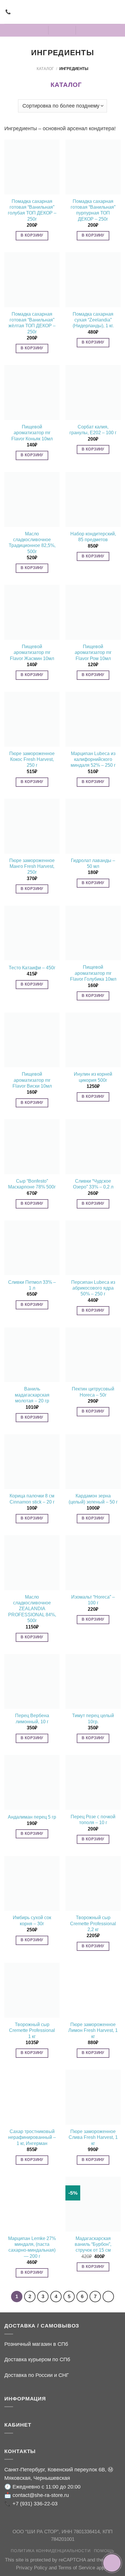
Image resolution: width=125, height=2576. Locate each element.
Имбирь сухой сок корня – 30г (32, 1920)
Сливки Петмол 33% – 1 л (32, 1285)
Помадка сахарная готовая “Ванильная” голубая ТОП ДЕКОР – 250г (32, 210)
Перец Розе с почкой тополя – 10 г (93, 1820)
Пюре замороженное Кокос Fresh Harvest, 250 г (32, 759)
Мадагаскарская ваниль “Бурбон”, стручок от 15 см (93, 2244)
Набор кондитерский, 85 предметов (93, 537)
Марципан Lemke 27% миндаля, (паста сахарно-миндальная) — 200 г (32, 2247)
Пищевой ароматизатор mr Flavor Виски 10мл (32, 1080)
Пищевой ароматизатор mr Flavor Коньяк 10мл (32, 433)
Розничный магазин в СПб (36, 2344)
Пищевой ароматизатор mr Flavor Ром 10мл (93, 653)
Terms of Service (77, 2568)
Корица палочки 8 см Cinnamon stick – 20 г (32, 1499)
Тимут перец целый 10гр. (93, 1718)
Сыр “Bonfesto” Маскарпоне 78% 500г (32, 1184)
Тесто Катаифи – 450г (32, 968)
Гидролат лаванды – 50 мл (93, 863)
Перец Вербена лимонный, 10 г (32, 1718)
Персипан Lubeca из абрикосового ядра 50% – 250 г (93, 1288)
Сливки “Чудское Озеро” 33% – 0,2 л (93, 1184)
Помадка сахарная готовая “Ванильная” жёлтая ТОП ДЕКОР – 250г (32, 323)
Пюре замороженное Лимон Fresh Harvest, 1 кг (93, 2030)
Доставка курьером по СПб (37, 2359)
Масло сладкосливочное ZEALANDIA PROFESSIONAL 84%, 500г (32, 1609)
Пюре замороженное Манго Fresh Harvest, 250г (32, 866)
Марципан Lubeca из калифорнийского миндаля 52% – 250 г (93, 759)
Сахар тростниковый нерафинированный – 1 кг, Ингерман (32, 2137)
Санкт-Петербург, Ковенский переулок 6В (55, 2469)
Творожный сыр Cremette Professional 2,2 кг (93, 1923)
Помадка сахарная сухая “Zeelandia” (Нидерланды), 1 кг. (93, 320)
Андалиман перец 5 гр (32, 1817)
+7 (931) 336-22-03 (35, 2503)
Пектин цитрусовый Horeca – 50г (93, 1392)
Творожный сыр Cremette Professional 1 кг (32, 2030)
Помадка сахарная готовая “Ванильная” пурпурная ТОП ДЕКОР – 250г (93, 210)
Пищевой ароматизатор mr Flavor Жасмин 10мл (32, 653)
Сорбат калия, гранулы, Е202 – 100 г (93, 430)
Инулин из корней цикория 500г (93, 1077)
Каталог (45, 69)
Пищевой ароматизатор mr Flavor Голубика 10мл (93, 973)
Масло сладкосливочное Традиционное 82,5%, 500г (32, 543)
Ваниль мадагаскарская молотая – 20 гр (32, 1395)
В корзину (32, 235)
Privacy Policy (32, 2568)
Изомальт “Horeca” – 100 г (93, 1600)
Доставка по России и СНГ (37, 2375)
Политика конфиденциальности (51, 2551)
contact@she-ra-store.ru (41, 2495)
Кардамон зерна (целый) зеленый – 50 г (93, 1499)
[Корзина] (85, 30)
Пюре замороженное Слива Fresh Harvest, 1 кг (93, 2137)
